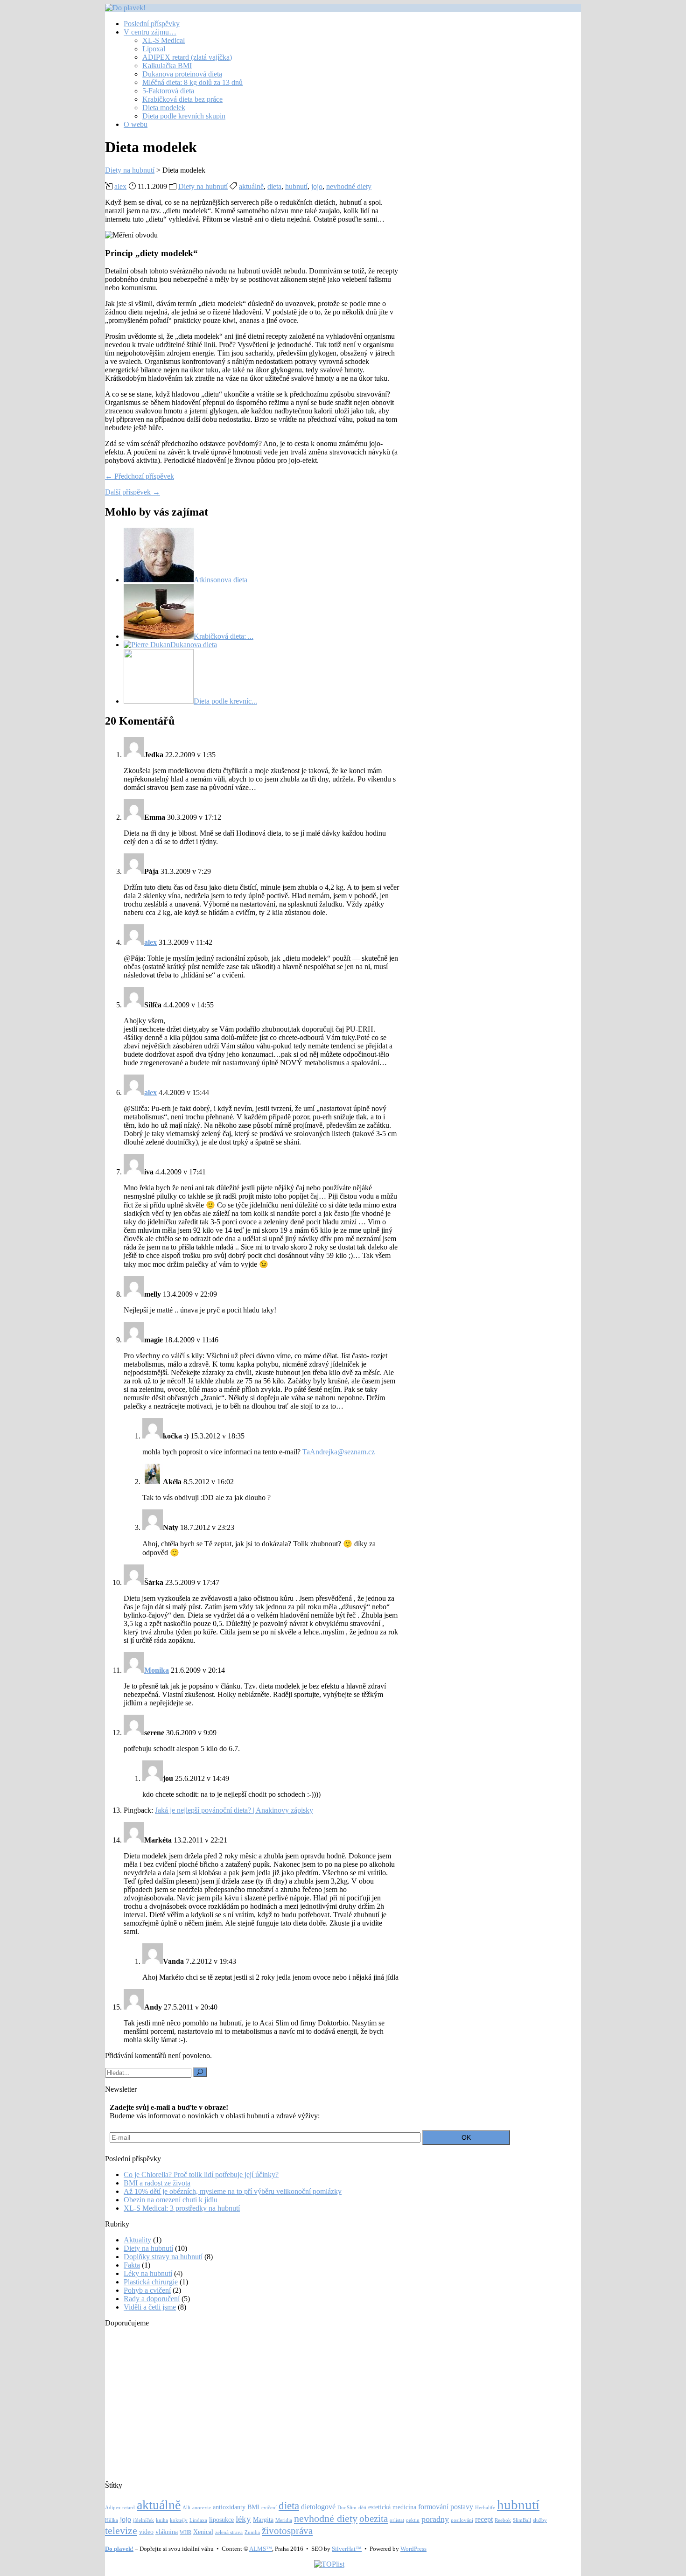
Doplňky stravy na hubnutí (163, 2257)
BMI (253, 2507)
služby (540, 2520)
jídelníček (143, 2520)
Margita (263, 2520)
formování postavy (446, 2507)
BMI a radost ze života (157, 2183)
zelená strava (229, 2532)
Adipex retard (120, 2508)
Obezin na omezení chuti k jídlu (171, 2200)
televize (121, 2531)
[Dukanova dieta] (147, 645)
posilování (462, 2520)
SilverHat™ (347, 2549)
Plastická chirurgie (151, 2282)
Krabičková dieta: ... (224, 636)
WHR (185, 2532)
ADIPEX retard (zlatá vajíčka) (187, 57)
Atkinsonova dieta (220, 580)
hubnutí (296, 186)
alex (120, 186)
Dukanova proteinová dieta (182, 74)
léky (243, 2519)
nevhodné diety (349, 186)
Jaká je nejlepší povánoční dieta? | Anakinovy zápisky (234, 1810)
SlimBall (522, 2520)
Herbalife (485, 2508)
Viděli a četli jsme (150, 2307)
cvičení (269, 2508)
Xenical (203, 2532)
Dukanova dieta (194, 645)
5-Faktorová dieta (168, 91)
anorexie (202, 2508)
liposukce (221, 2520)
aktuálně (251, 186)
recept (484, 2519)
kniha (162, 2520)
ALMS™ (261, 2549)
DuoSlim (347, 2508)
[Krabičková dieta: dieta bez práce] (159, 636)
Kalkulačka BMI (167, 66)
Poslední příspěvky (152, 24)
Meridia (284, 2520)
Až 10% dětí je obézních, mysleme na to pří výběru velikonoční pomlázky (233, 2191)
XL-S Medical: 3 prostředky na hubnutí (182, 2208)
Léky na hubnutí (148, 2273)
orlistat (397, 2520)
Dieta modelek (164, 108)
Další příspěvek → (133, 492)
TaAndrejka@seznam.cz (339, 1452)
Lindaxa (198, 2520)
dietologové (318, 2507)
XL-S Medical (164, 40)
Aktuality (137, 2240)
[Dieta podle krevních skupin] (159, 701)
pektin (413, 2520)
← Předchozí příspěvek (140, 476)
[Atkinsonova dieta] (159, 580)
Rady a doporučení (152, 2299)
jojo (317, 186)
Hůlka (112, 2520)
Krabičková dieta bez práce (182, 99)
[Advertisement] (329, 2400)
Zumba (252, 2532)
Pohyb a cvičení (147, 2290)
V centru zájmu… (150, 32)
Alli (186, 2508)
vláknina (167, 2532)
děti (362, 2508)
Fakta (132, 2265)
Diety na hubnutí (203, 186)
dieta (274, 186)
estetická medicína (392, 2507)
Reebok (503, 2520)
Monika (157, 1670)
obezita (374, 2519)
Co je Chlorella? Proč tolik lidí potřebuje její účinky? (201, 2175)
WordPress (413, 2549)
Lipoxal (154, 49)
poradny (435, 2519)
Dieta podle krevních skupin (184, 116)
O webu (136, 124)
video (146, 2532)
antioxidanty (229, 2507)
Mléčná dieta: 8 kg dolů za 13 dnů (192, 82)
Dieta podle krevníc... (225, 701)
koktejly (179, 2520)
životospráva (287, 2531)
